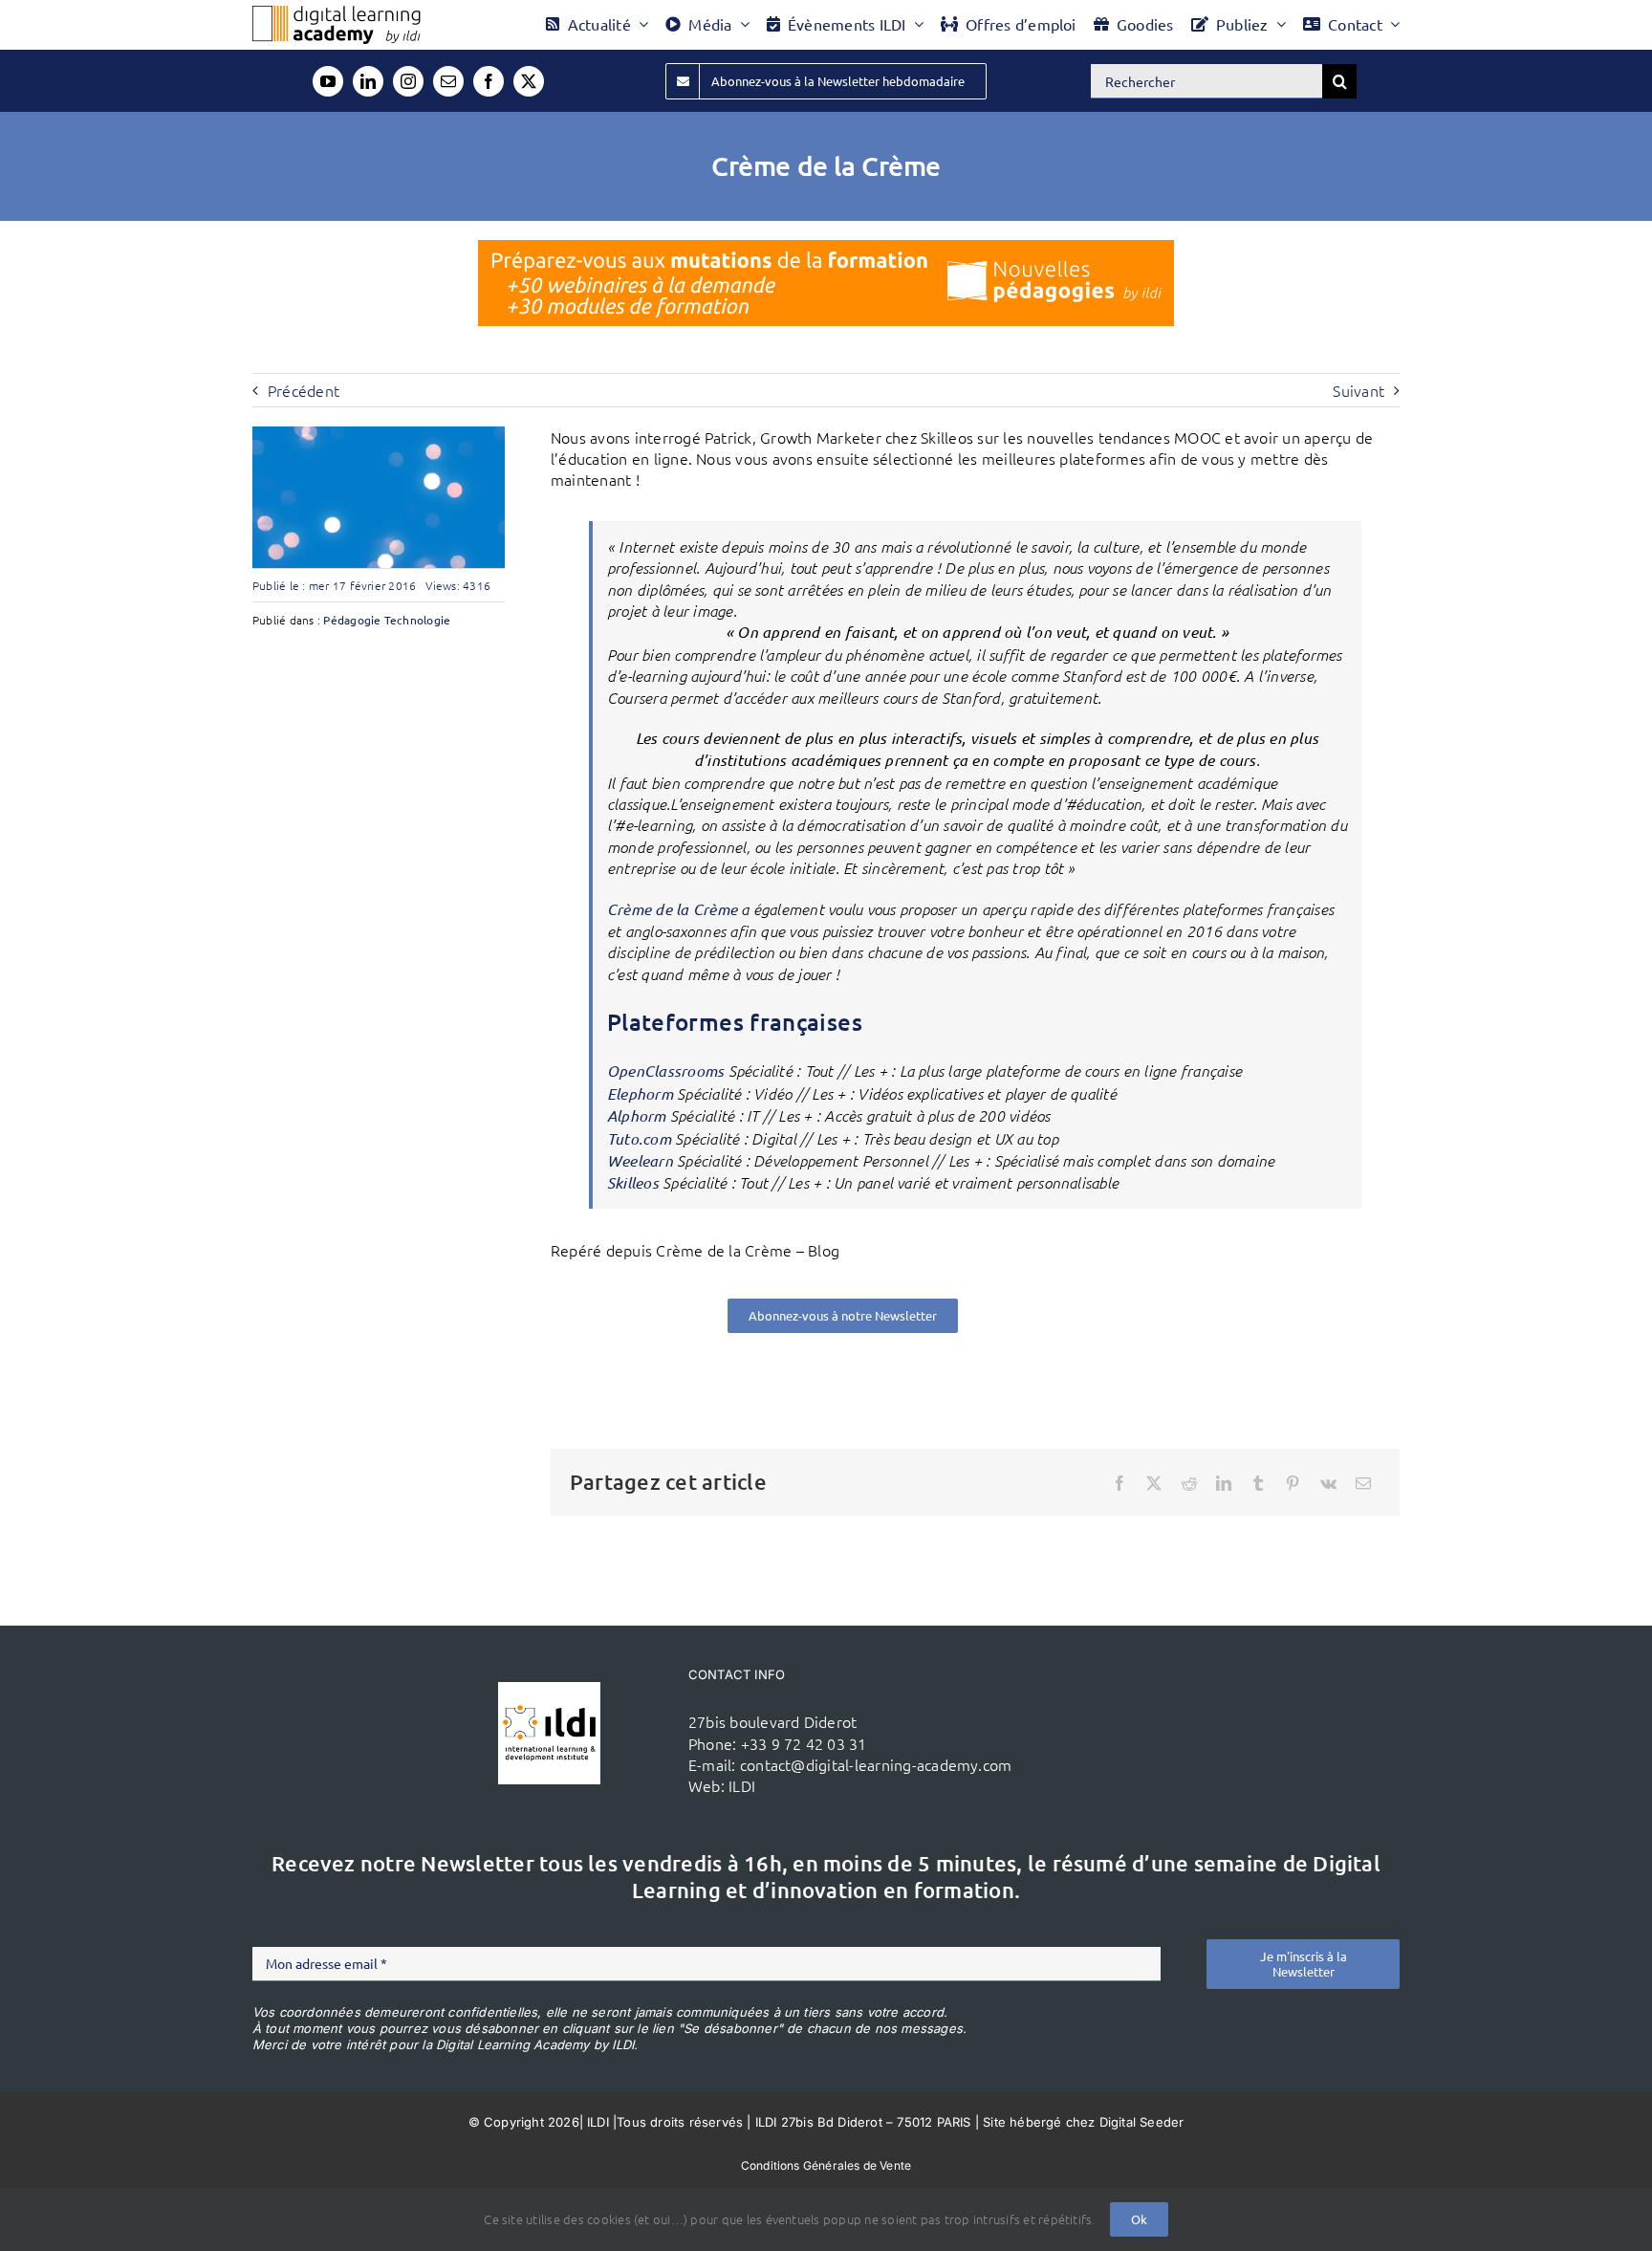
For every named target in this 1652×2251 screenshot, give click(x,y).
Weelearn (640, 1160)
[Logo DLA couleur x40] (337, 13)
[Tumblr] (1258, 1483)
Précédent (304, 390)
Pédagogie (352, 620)
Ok (1139, 2219)
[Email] (1363, 1483)
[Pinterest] (1293, 1483)
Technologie (418, 620)
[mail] (448, 81)
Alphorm (637, 1115)
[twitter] (529, 81)
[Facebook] (1119, 1483)
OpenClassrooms (665, 1071)
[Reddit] (1189, 1483)
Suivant (1359, 390)
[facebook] (489, 81)
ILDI (742, 1785)
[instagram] (408, 81)
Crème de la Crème (672, 909)
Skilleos (633, 1182)
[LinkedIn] (1224, 1483)
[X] (1154, 1483)
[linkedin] (368, 81)
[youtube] (328, 81)
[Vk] (1328, 1483)
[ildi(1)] (549, 1690)
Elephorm (640, 1093)
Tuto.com (639, 1138)
